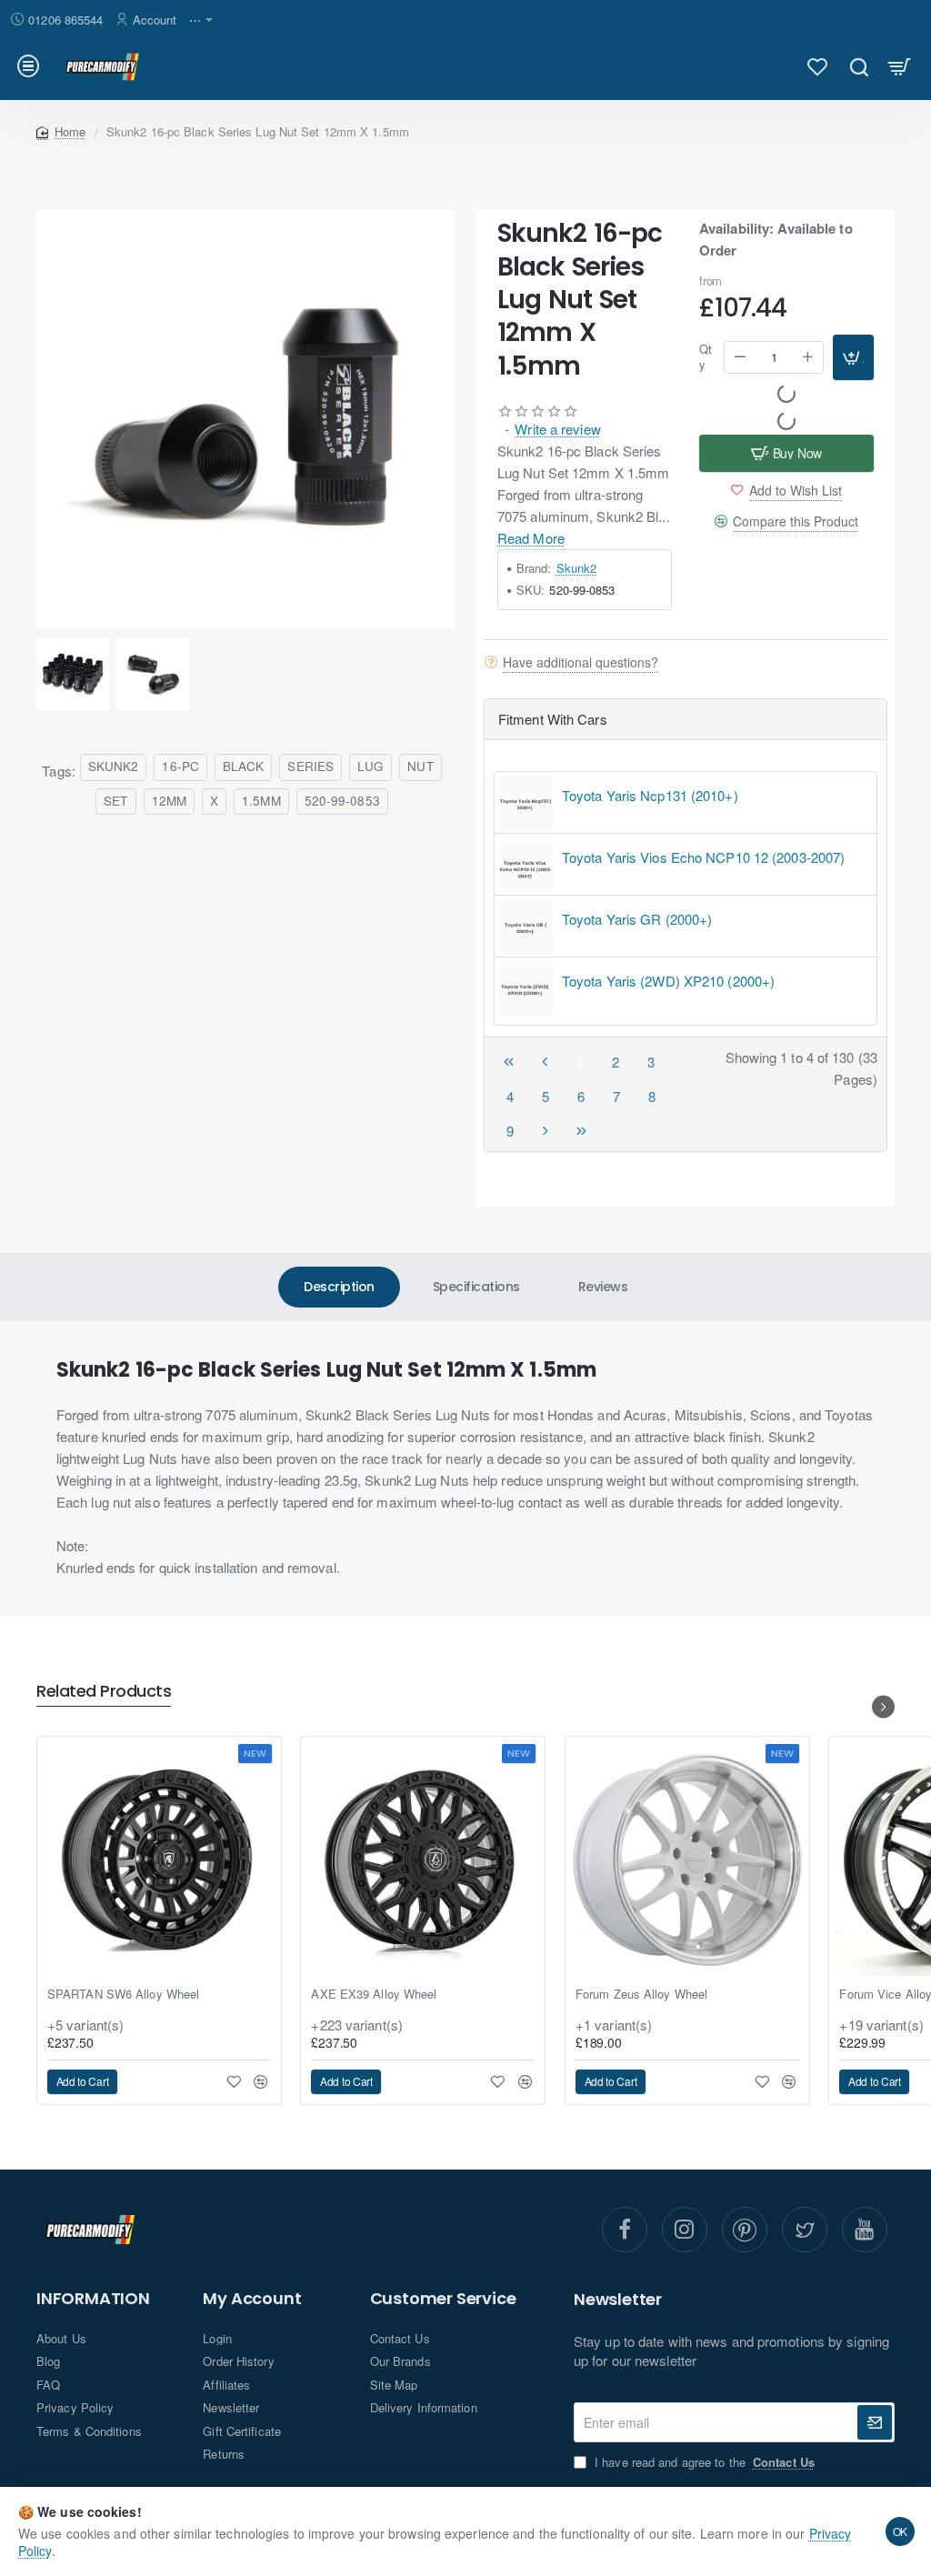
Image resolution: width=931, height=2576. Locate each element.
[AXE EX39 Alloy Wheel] (423, 1859)
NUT (420, 766)
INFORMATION (93, 2299)
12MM (169, 801)
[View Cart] (900, 66)
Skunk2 (577, 568)
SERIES (310, 766)
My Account (252, 2299)
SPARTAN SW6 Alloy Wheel (123, 1995)
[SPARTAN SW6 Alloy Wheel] (159, 1859)
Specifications (476, 1287)
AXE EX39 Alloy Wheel (374, 1995)
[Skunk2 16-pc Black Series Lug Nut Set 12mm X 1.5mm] (245, 419)
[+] (808, 357)
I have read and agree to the (703, 2462)
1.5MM (261, 801)
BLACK (244, 766)
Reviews (603, 1287)
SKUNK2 (114, 766)
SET (115, 801)
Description (339, 1287)
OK (901, 2531)
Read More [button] (531, 538)
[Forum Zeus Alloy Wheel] (687, 1859)
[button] (853, 357)
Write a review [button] (557, 429)
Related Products (104, 1692)
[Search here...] (859, 66)
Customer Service (443, 2299)
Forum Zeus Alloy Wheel (641, 1995)
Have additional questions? (581, 662)
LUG (370, 766)
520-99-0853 (342, 801)
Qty (706, 357)
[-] (740, 357)
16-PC (180, 766)
